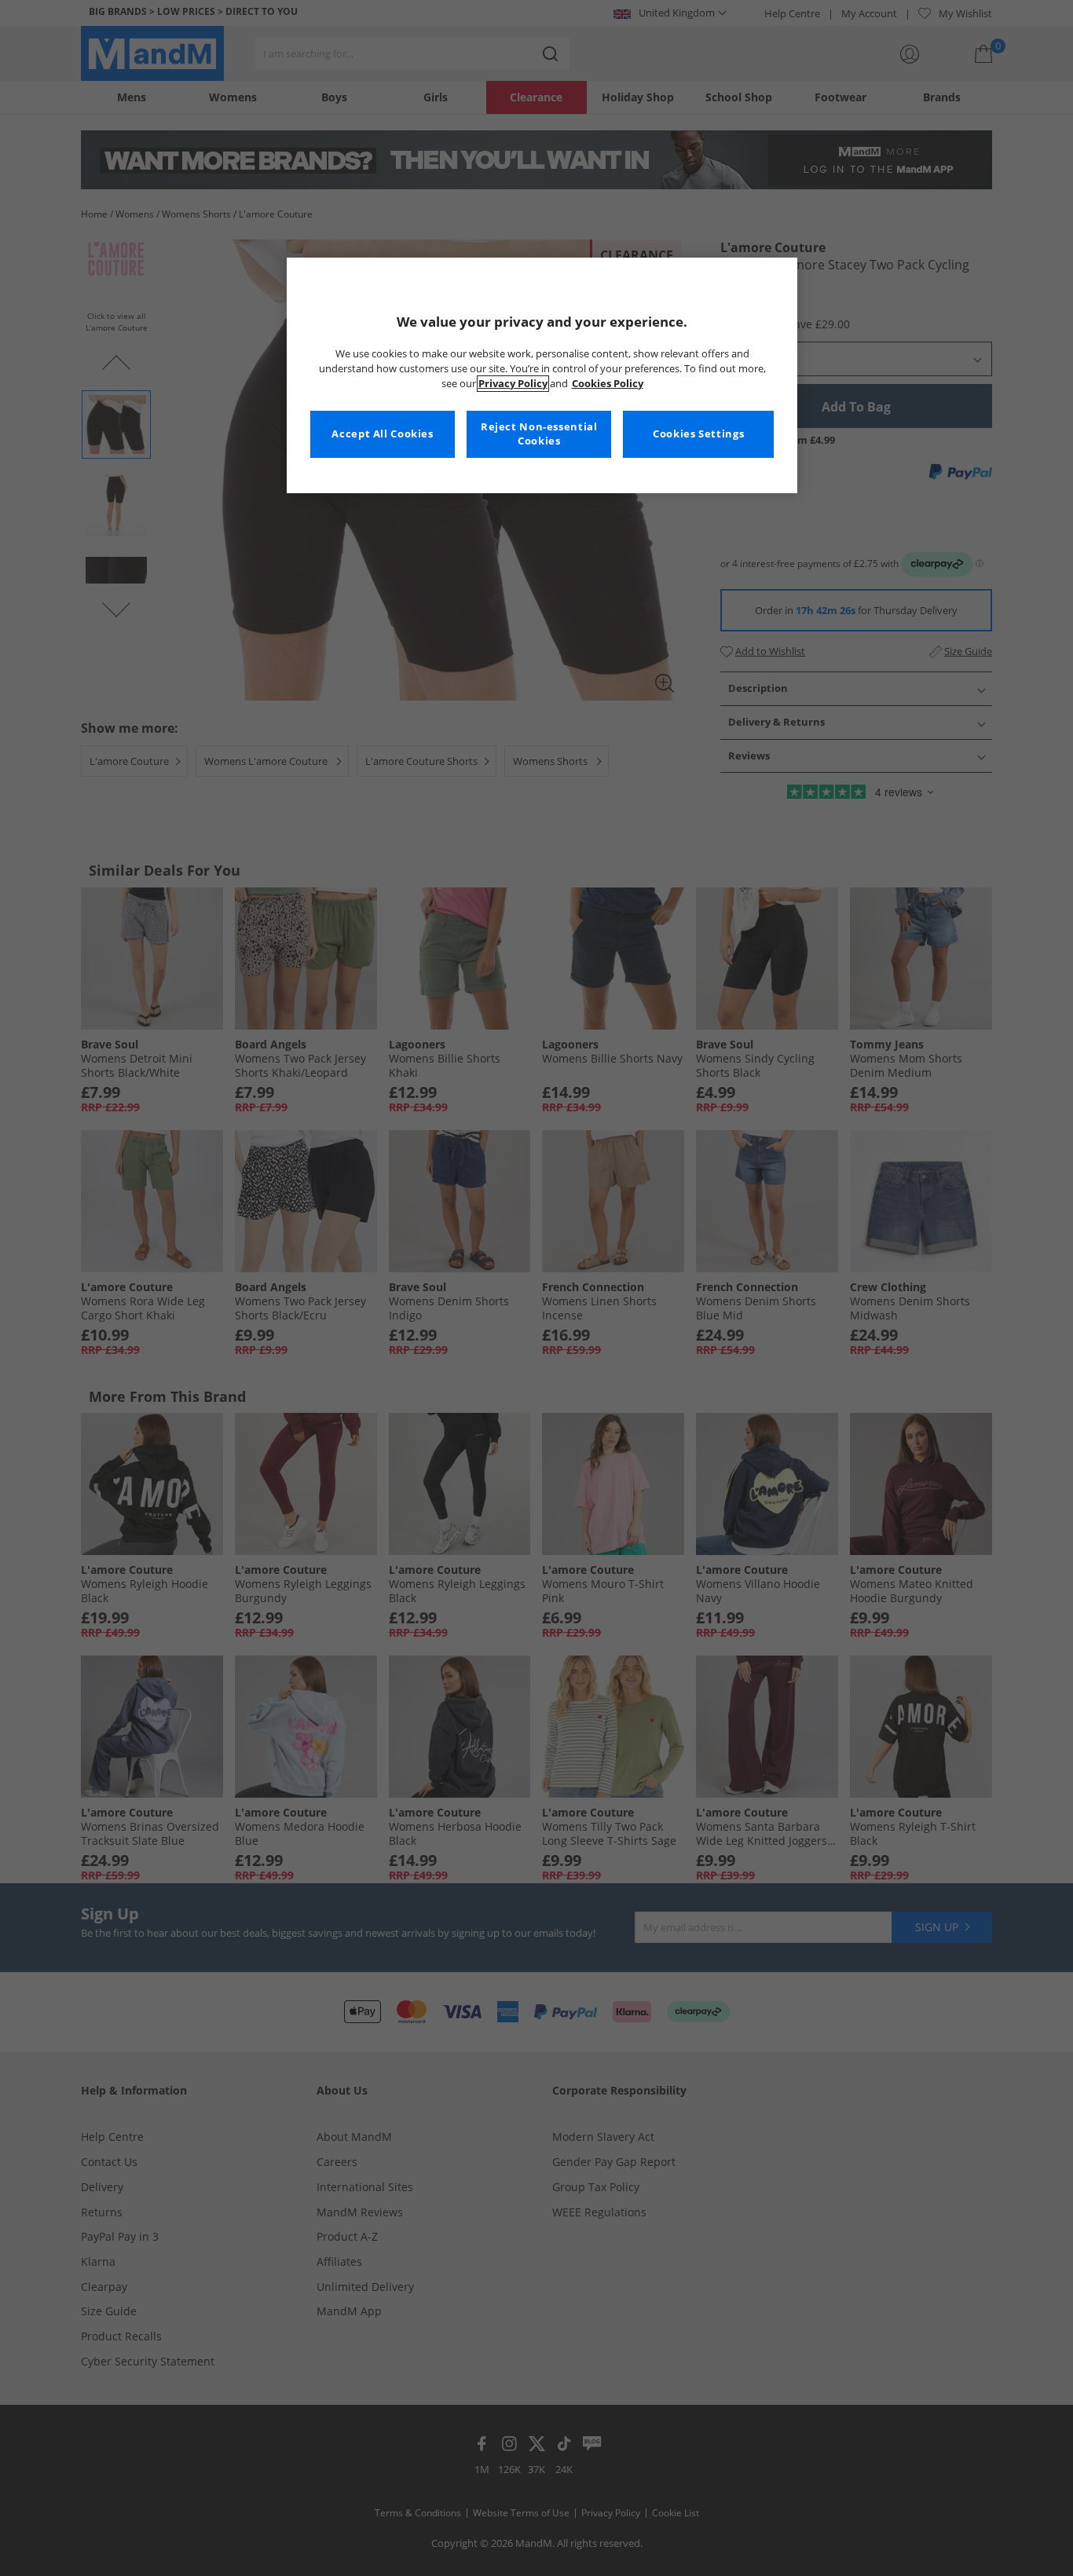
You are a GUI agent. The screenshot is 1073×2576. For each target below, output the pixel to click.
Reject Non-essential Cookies (539, 434)
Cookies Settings (698, 434)
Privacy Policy (513, 384)
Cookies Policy (608, 384)
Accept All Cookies (382, 434)
